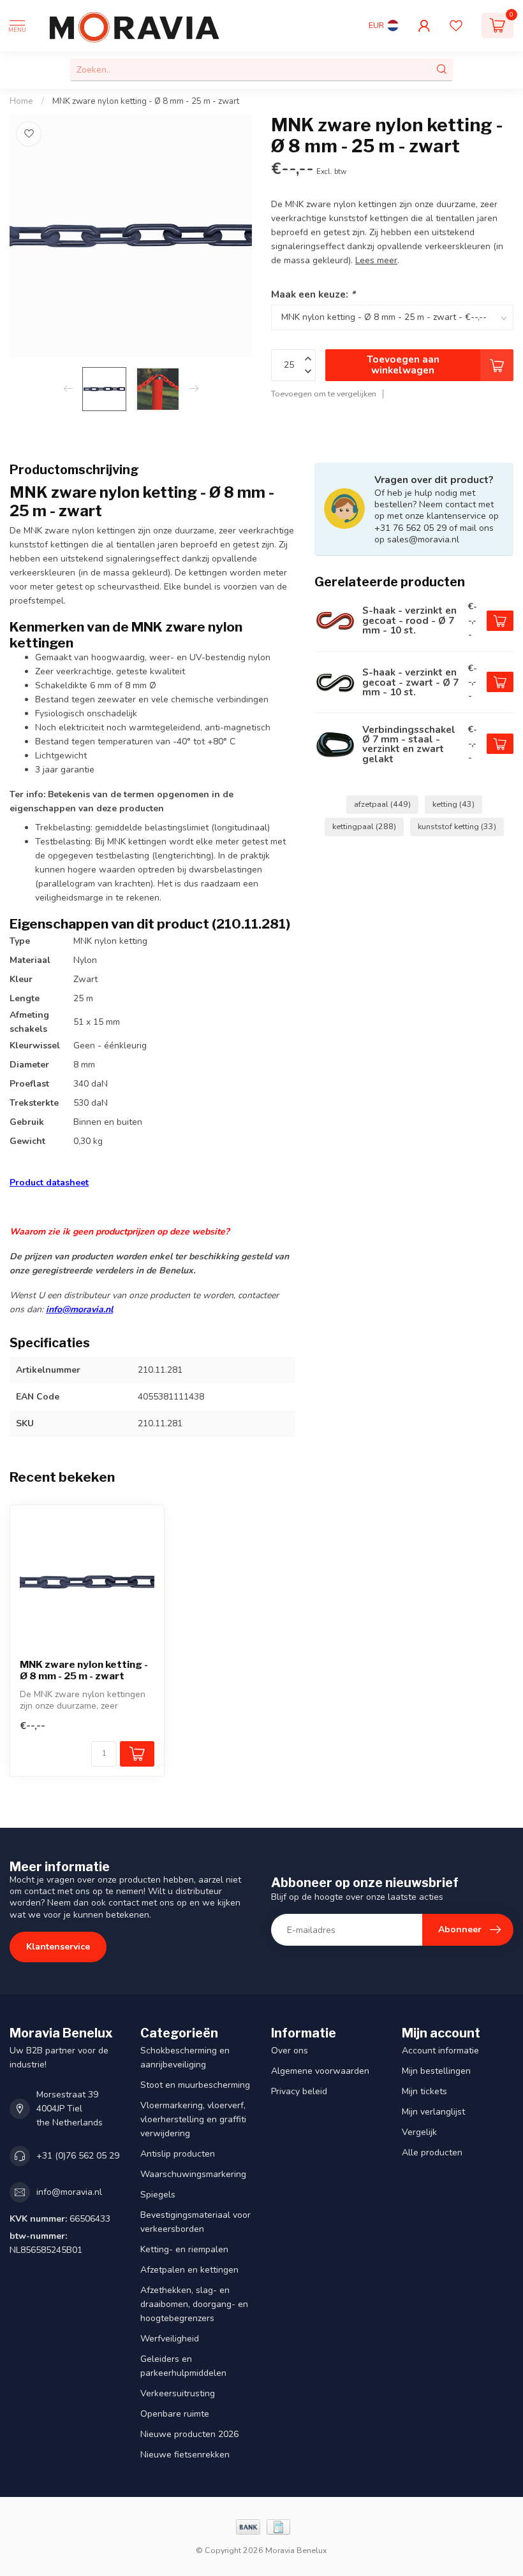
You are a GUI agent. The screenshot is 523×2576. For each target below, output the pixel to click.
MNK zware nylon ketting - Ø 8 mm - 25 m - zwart (146, 101)
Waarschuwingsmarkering (193, 2174)
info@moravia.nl (79, 1309)
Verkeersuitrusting (178, 2393)
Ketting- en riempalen (184, 2249)
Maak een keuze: (313, 294)
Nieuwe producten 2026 (189, 2434)
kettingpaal (364, 826)
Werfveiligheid (170, 2339)
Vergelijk (419, 2132)
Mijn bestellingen (436, 2071)
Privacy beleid (299, 2091)
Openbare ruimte (175, 2414)
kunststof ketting (457, 826)
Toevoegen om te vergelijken (324, 394)
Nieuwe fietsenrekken (185, 2455)
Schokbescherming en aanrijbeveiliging (185, 2058)
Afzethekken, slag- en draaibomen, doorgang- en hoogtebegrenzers (194, 2304)
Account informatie (440, 2051)
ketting (453, 804)
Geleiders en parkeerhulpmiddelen (183, 2366)
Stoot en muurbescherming (195, 2085)
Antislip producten (178, 2154)
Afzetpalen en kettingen (189, 2270)
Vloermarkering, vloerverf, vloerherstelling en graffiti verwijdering (193, 2119)
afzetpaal (382, 804)
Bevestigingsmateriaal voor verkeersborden (195, 2222)
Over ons (290, 2051)
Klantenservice (58, 1947)
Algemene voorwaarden (320, 2071)
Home (21, 101)
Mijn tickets (424, 2091)
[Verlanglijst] (456, 25)
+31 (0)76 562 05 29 (78, 2156)
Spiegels (158, 2195)
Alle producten (432, 2153)
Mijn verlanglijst (433, 2112)
